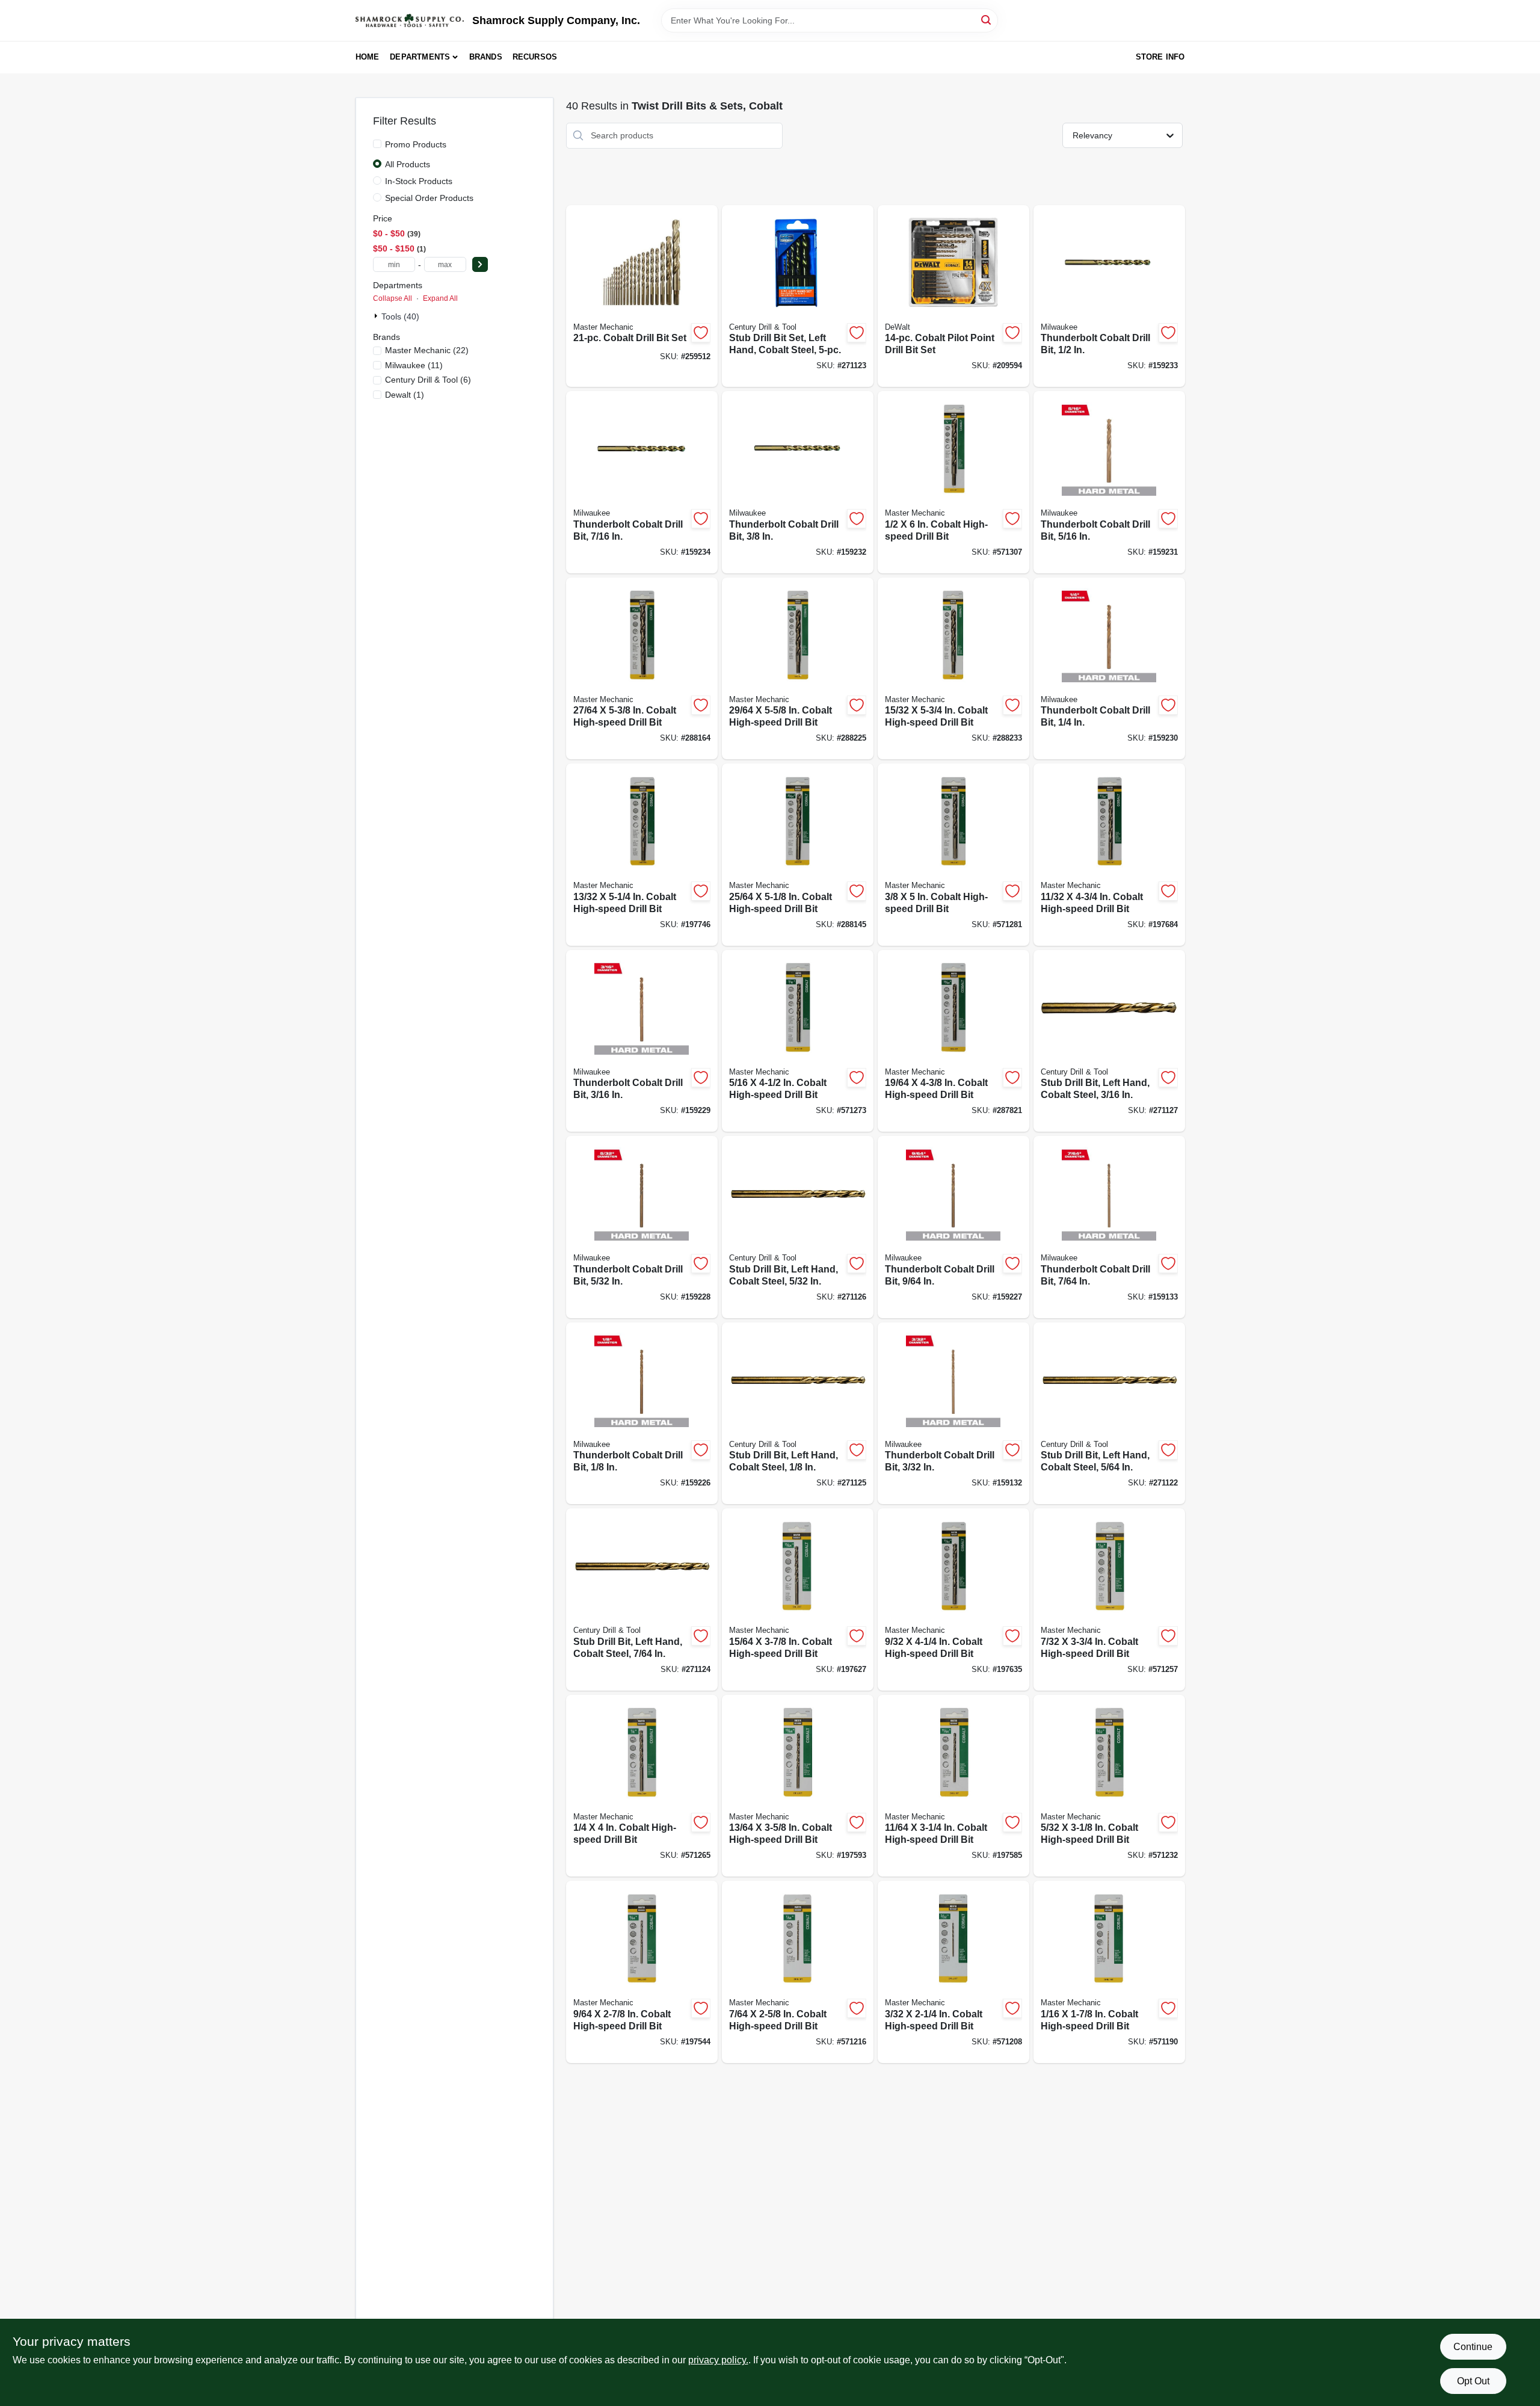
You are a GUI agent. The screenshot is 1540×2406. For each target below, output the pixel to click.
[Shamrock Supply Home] (410, 20)
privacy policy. (718, 2360)
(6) (428, 380)
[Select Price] (480, 264)
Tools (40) (400, 316)
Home (368, 57)
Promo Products (416, 144)
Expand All (440, 298)
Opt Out (1473, 2381)
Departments (420, 57)
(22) (427, 350)
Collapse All (393, 298)
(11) (414, 365)
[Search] (987, 20)
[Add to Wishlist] (701, 333)
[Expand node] (377, 316)
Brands (486, 57)
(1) (405, 395)
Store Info (1160, 57)
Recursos (535, 57)
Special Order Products (429, 198)
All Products (408, 164)
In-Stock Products (419, 181)
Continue (1473, 2347)
